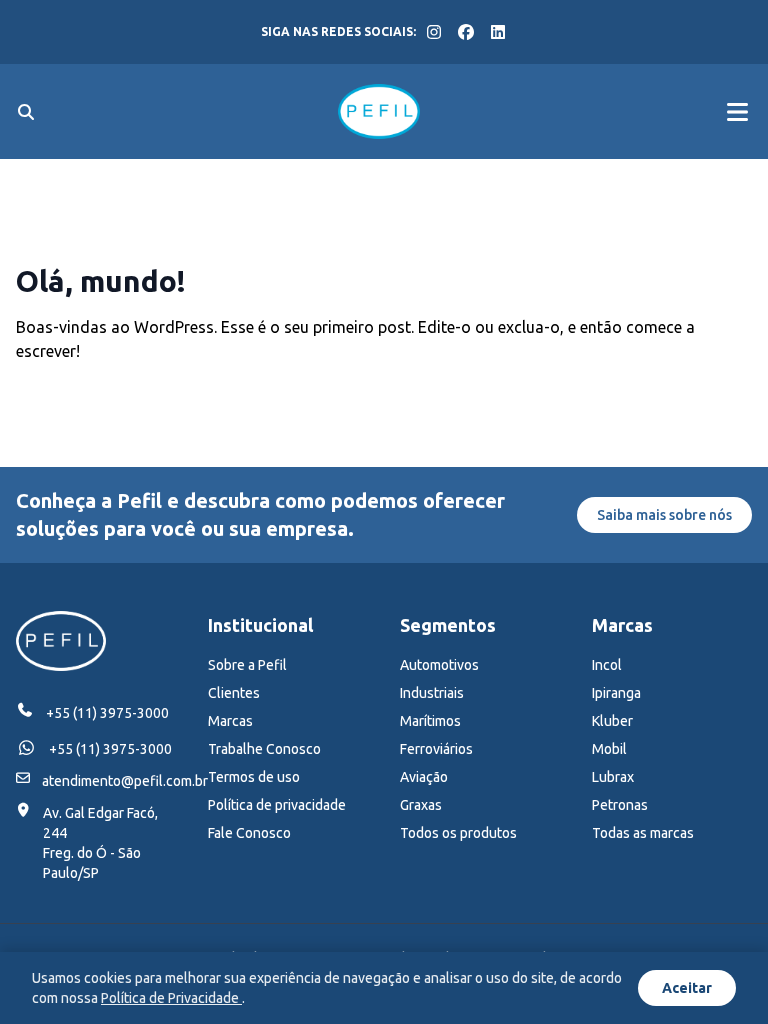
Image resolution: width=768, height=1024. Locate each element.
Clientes (234, 693)
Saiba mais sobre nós (664, 515)
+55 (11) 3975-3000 (107, 713)
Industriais (432, 693)
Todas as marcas (643, 833)
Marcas (230, 721)
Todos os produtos (458, 833)
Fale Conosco (249, 833)
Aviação (424, 777)
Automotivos (439, 665)
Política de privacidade (277, 805)
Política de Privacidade (171, 998)
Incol (607, 665)
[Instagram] (434, 32)
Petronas (620, 805)
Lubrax (613, 777)
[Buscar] (26, 112)
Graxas (421, 805)
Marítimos (430, 721)
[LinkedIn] (498, 32)
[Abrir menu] (737, 112)
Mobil (609, 749)
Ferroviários (436, 749)
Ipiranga (616, 693)
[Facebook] (466, 32)
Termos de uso (254, 777)
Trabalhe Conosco (264, 749)
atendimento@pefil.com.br (125, 781)
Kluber (612, 721)
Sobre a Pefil (247, 665)
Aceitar (687, 988)
